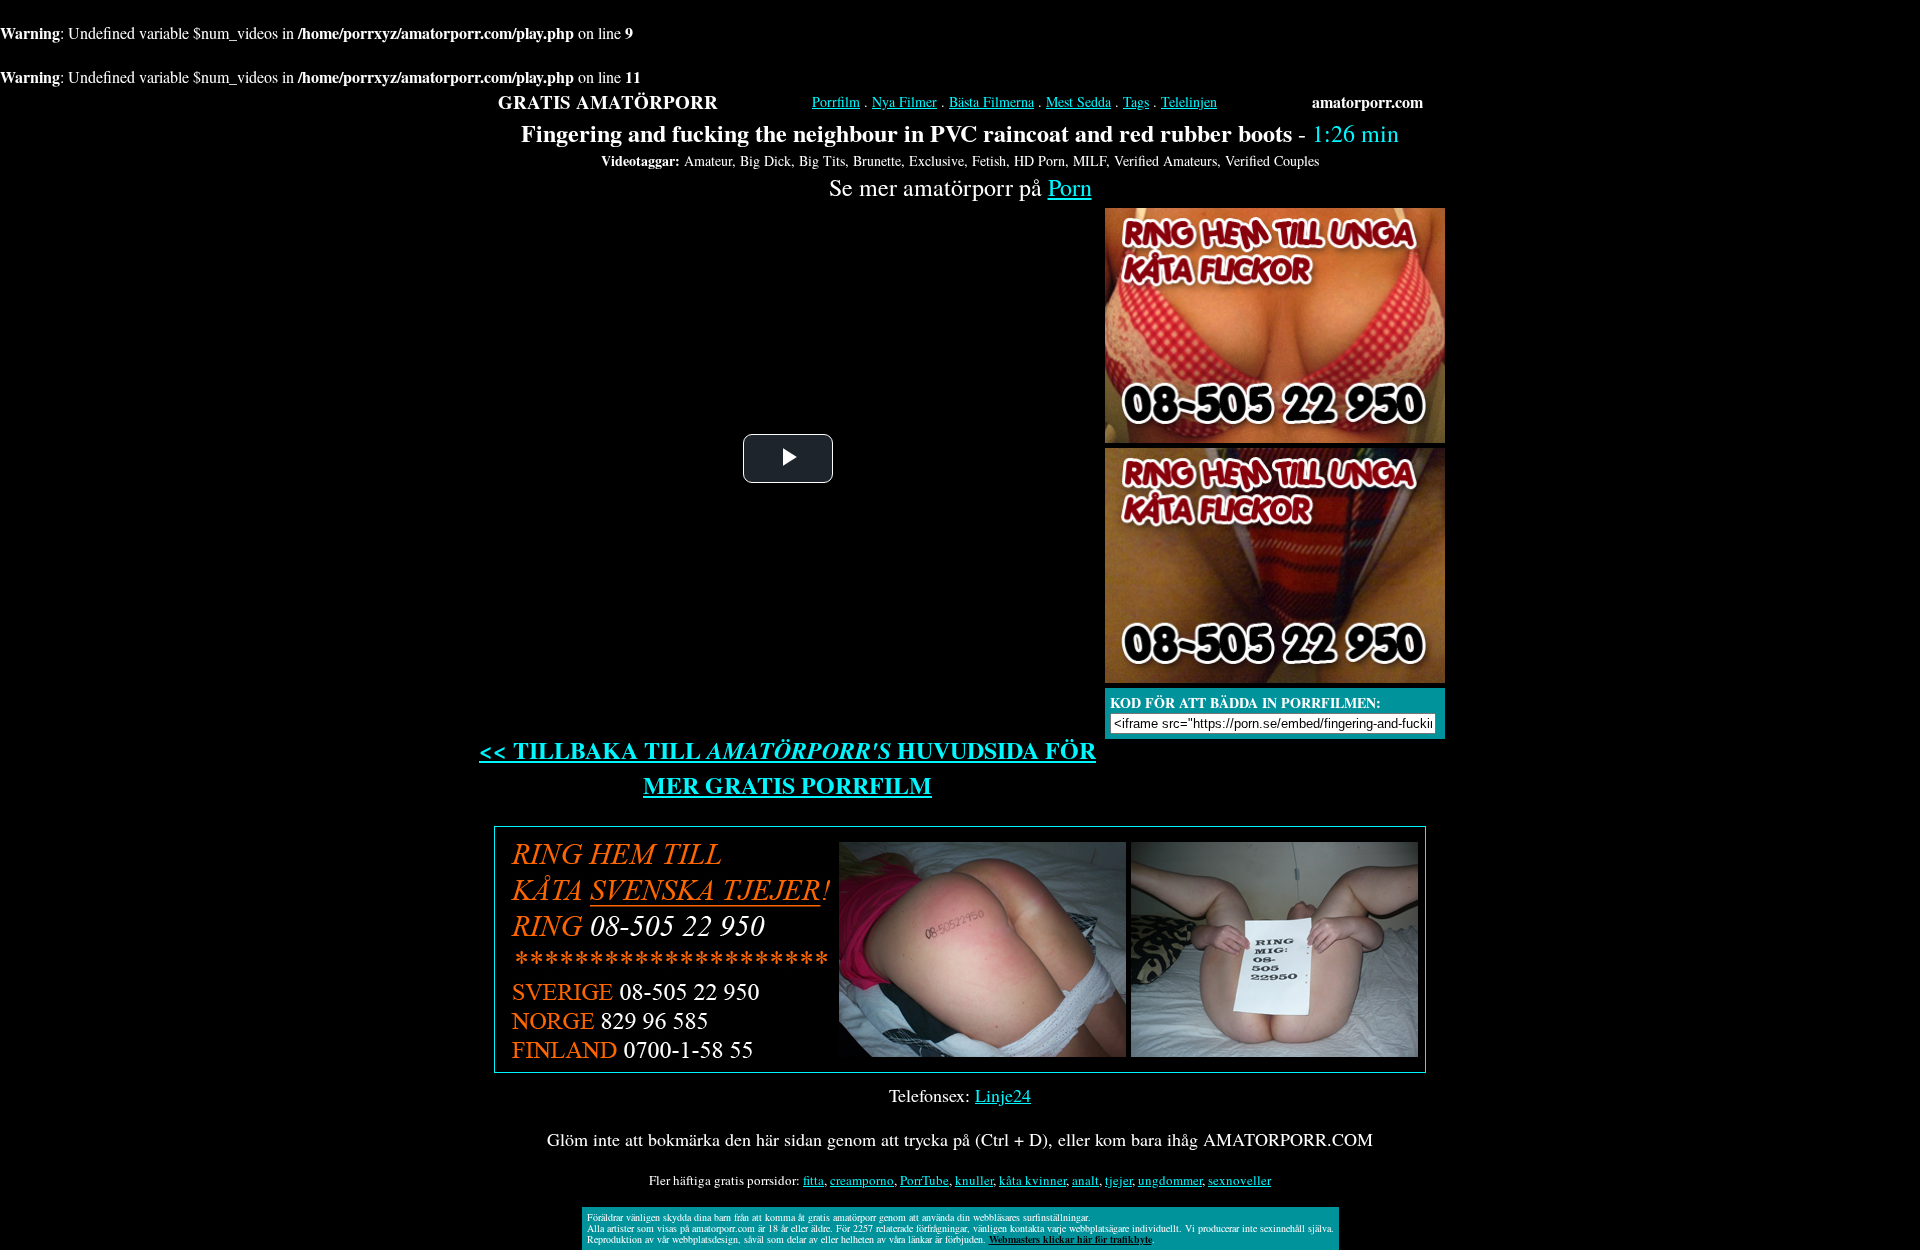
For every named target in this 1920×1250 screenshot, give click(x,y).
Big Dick (765, 160)
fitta (813, 1180)
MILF (1089, 160)
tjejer (1118, 1180)
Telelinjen (1189, 101)
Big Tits (822, 160)
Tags (1136, 101)
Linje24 (1003, 1095)
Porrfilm (836, 101)
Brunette (877, 160)
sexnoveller (1239, 1180)
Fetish (989, 160)
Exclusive (936, 160)
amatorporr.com (1367, 101)
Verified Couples (1272, 160)
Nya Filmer (904, 101)
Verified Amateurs (1165, 160)
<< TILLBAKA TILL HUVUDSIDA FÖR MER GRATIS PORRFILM (787, 767)
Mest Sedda (1078, 101)
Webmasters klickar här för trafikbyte (1070, 1239)
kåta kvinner (1032, 1180)
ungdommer (1170, 1180)
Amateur (708, 160)
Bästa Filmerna (991, 101)
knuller (974, 1180)
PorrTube (924, 1180)
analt (1085, 1180)
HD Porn (1039, 160)
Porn (1070, 187)
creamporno (862, 1180)
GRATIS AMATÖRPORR (608, 101)
